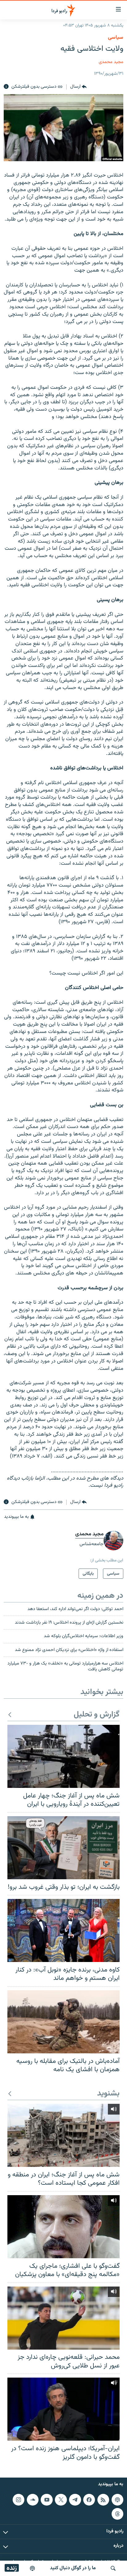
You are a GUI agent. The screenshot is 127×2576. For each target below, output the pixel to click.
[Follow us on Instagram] (18, 2500)
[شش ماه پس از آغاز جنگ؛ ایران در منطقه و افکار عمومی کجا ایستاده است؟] (63, 2135)
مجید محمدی (111, 62)
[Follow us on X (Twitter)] (61, 2500)
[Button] (78, 87)
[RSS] (103, 2500)
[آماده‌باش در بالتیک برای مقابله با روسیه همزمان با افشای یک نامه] (63, 2022)
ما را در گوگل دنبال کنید (73, 2568)
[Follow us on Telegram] (75, 2500)
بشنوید (108, 2094)
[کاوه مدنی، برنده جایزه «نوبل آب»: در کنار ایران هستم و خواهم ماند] (63, 1930)
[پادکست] (32, 2568)
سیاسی (116, 38)
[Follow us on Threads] (117, 2514)
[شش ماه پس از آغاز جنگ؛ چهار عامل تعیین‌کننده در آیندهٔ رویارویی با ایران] (63, 1756)
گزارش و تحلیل (97, 1715)
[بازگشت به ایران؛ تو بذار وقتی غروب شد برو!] (63, 1848)
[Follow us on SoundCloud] (33, 2500)
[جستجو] (113, 2568)
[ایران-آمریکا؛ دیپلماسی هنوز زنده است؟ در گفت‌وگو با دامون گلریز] (63, 2409)
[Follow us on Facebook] (89, 2500)
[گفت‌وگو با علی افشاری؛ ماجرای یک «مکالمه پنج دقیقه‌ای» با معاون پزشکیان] (63, 2227)
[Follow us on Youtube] (47, 2500)
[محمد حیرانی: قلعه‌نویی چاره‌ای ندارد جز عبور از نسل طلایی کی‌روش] (63, 2318)
